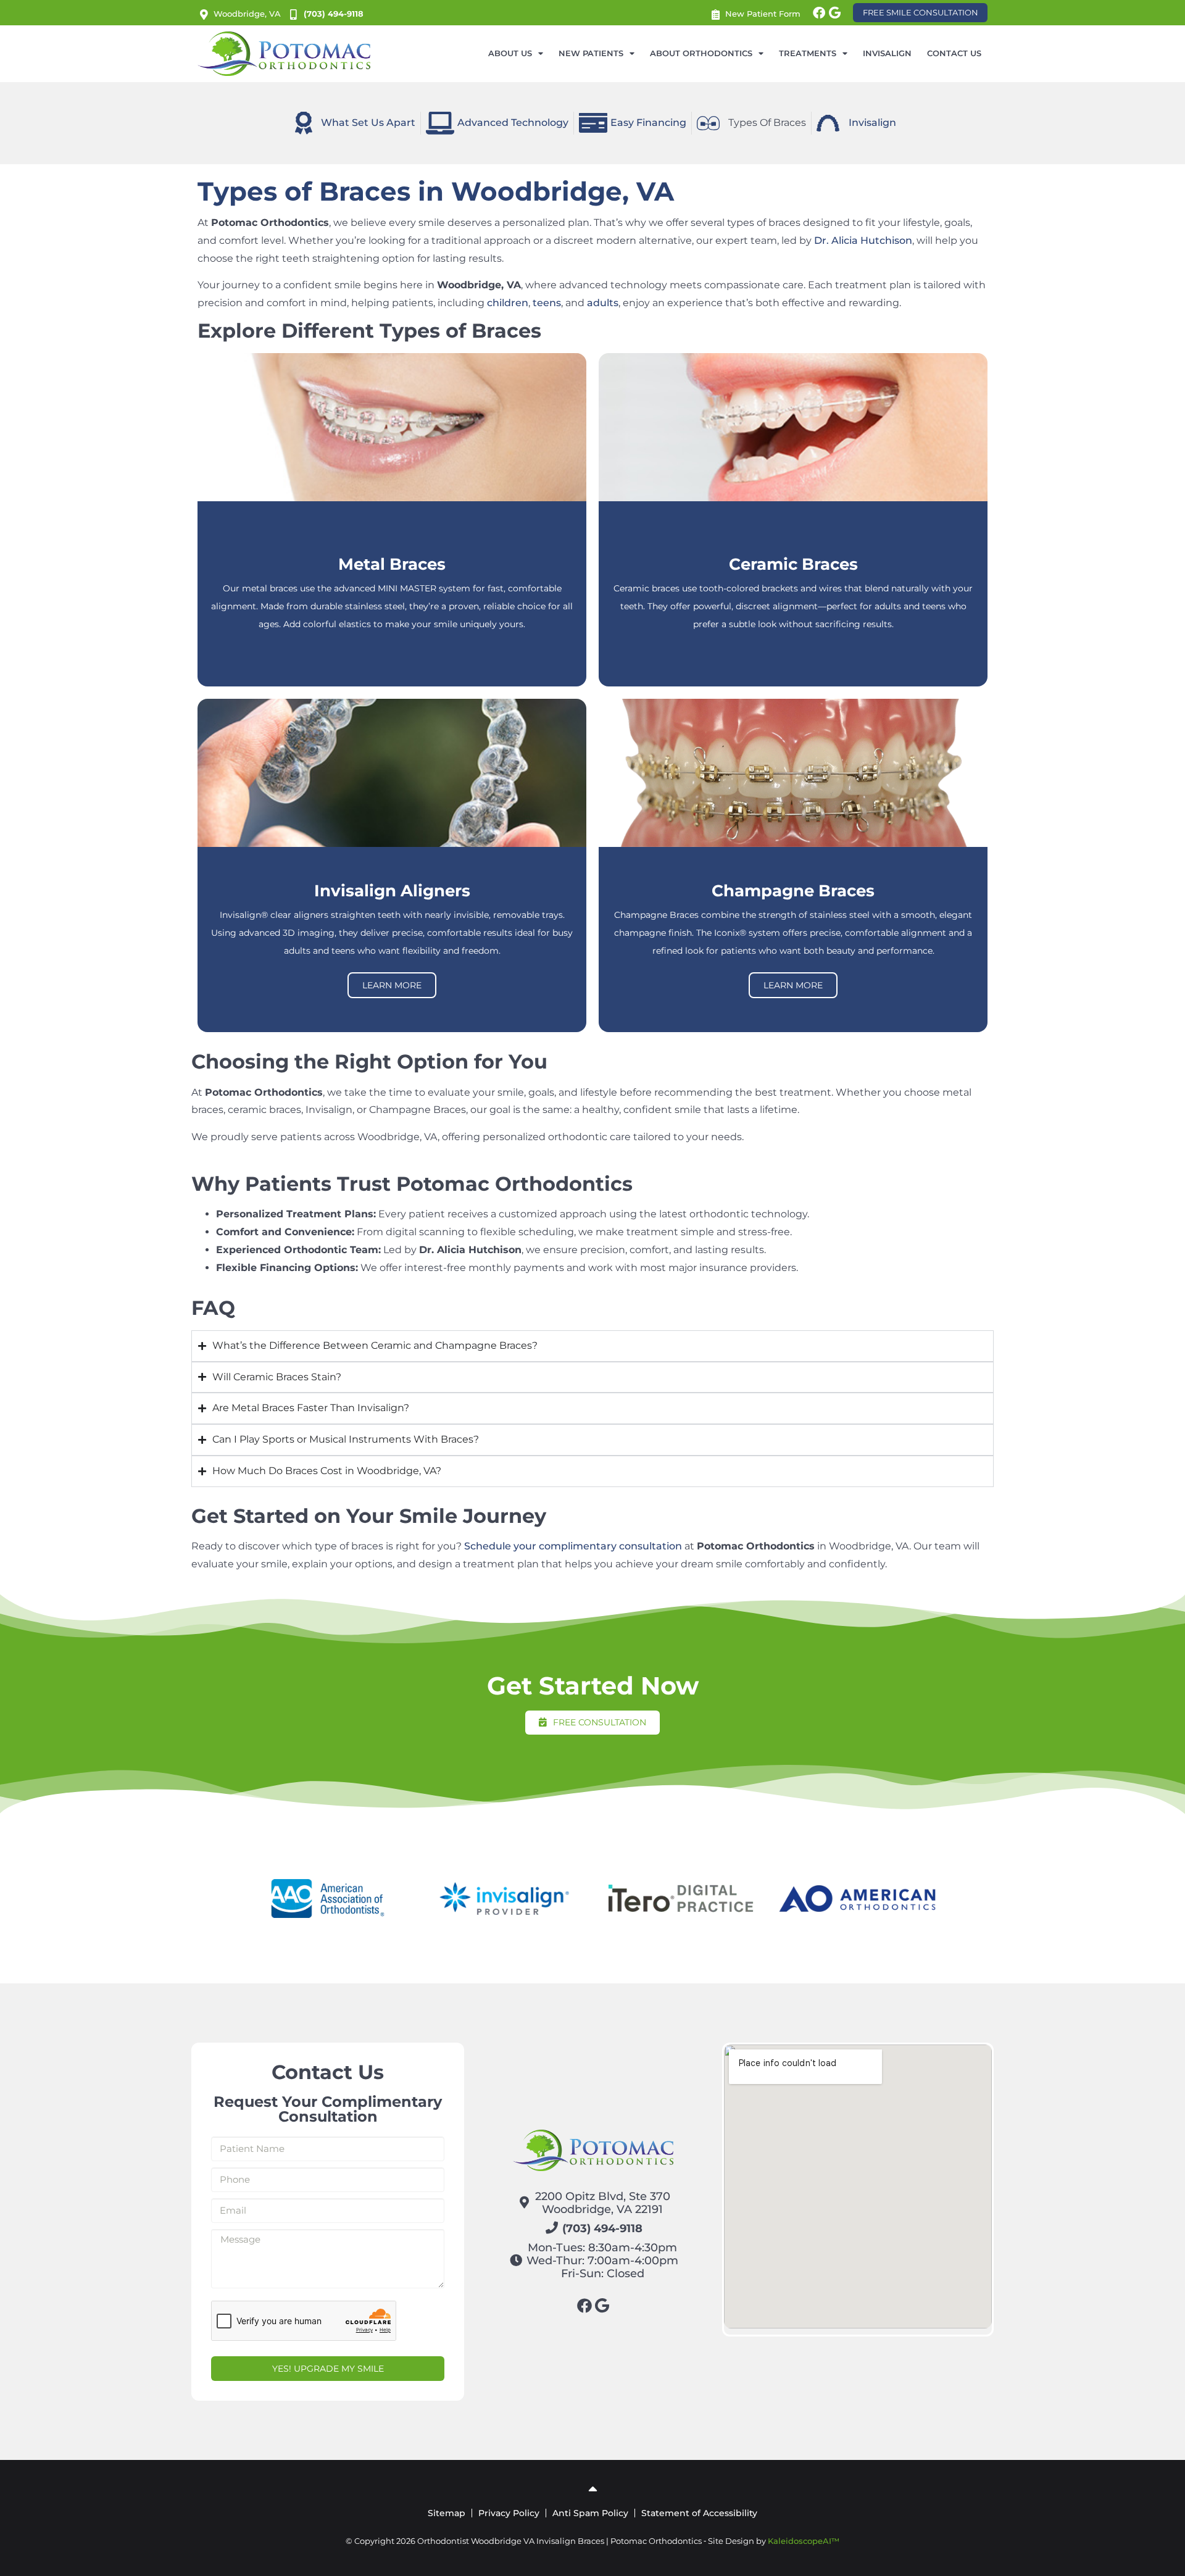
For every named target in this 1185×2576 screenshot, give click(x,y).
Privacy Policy (509, 2513)
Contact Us (954, 53)
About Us (510, 53)
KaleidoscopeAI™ (804, 2541)
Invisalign (887, 53)
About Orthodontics (701, 53)
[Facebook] (819, 13)
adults (603, 303)
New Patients (591, 53)
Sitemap (447, 2513)
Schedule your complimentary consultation (573, 1546)
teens (547, 303)
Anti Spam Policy (590, 2513)
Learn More (392, 985)
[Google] (834, 13)
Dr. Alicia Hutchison (863, 240)
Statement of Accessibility (699, 2513)
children (508, 303)
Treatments (808, 53)
